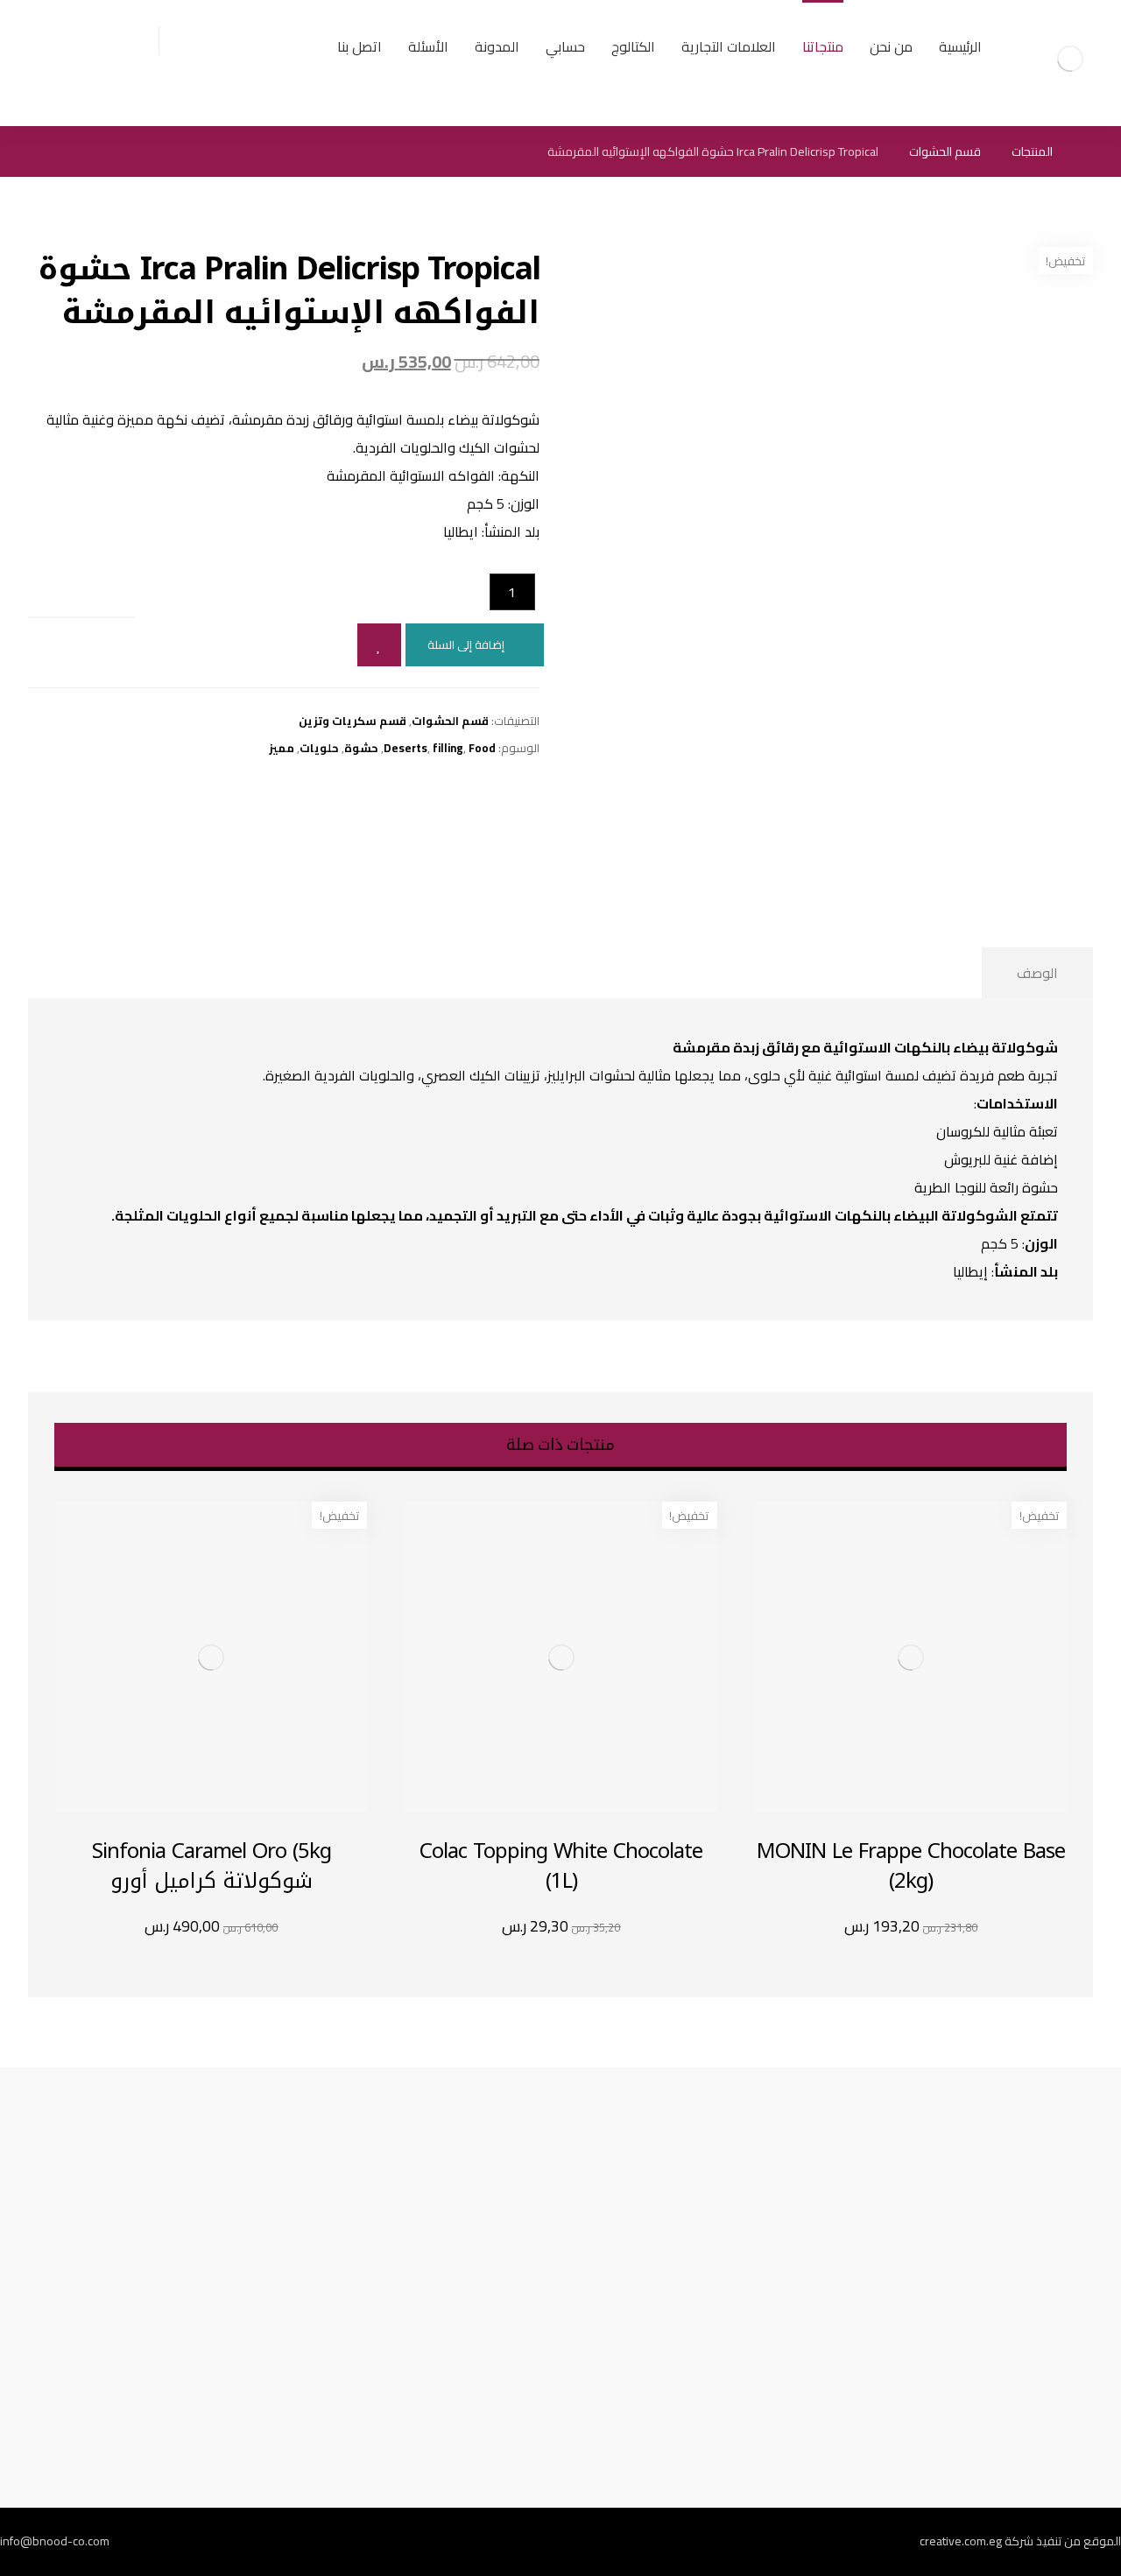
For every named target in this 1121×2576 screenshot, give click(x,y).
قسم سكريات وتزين (353, 721)
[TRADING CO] (1070, 59)
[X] (601, 2542)
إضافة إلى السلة (466, 644)
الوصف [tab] (1037, 973)
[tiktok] (641, 2542)
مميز (282, 748)
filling (448, 748)
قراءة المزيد (191, 1927)
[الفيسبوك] (681, 2542)
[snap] (520, 2542)
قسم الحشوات (450, 721)
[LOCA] (440, 2542)
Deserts (405, 748)
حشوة (361, 748)
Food (482, 748)
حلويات (319, 748)
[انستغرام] (560, 2542)
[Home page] (1088, 151)
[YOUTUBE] (480, 2542)
